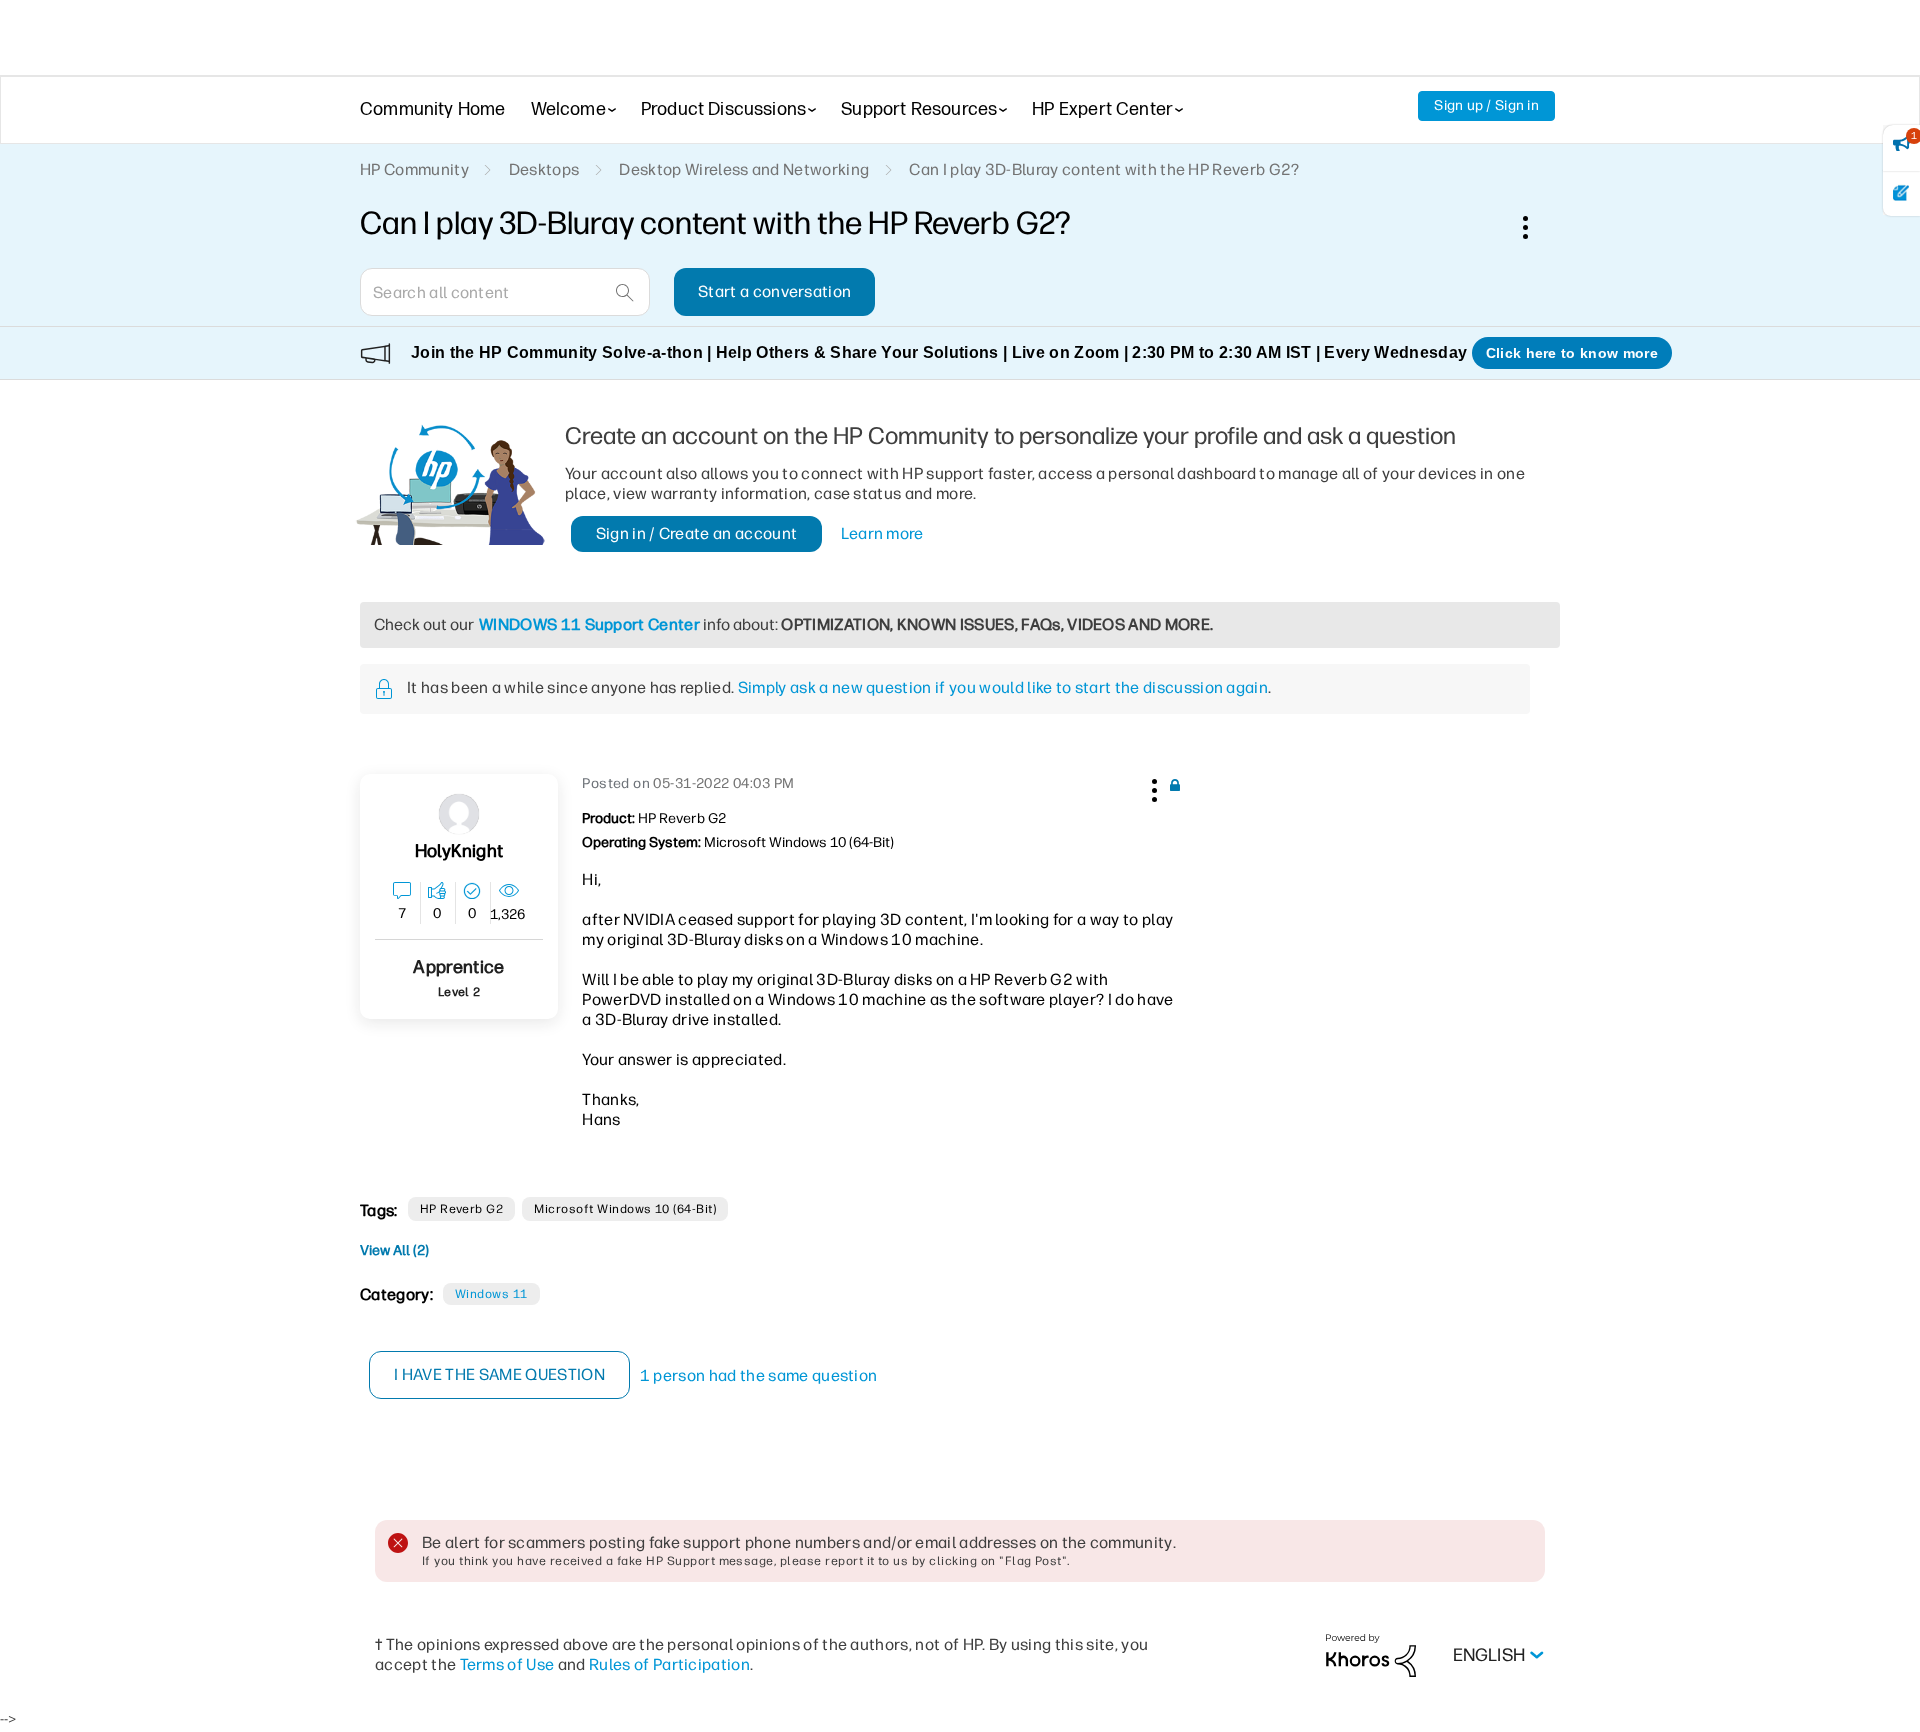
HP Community (414, 169)
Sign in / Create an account (697, 533)
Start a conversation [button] (774, 291)
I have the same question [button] (499, 1374)
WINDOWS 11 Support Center (589, 624)
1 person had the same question (759, 1375)
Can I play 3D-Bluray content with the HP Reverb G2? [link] (1104, 169)
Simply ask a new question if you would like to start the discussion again (1003, 687)
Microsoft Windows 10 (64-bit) (625, 1209)
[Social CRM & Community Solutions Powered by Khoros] (1371, 1654)
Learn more (882, 533)
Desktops (544, 169)
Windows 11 (491, 1294)
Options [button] (1536, 227)
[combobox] (505, 292)
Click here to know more (1572, 353)
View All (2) (394, 1250)
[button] (1152, 787)
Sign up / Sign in (1486, 105)
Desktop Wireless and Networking (744, 169)
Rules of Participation (669, 1664)
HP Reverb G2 (462, 1209)
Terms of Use (507, 1664)
